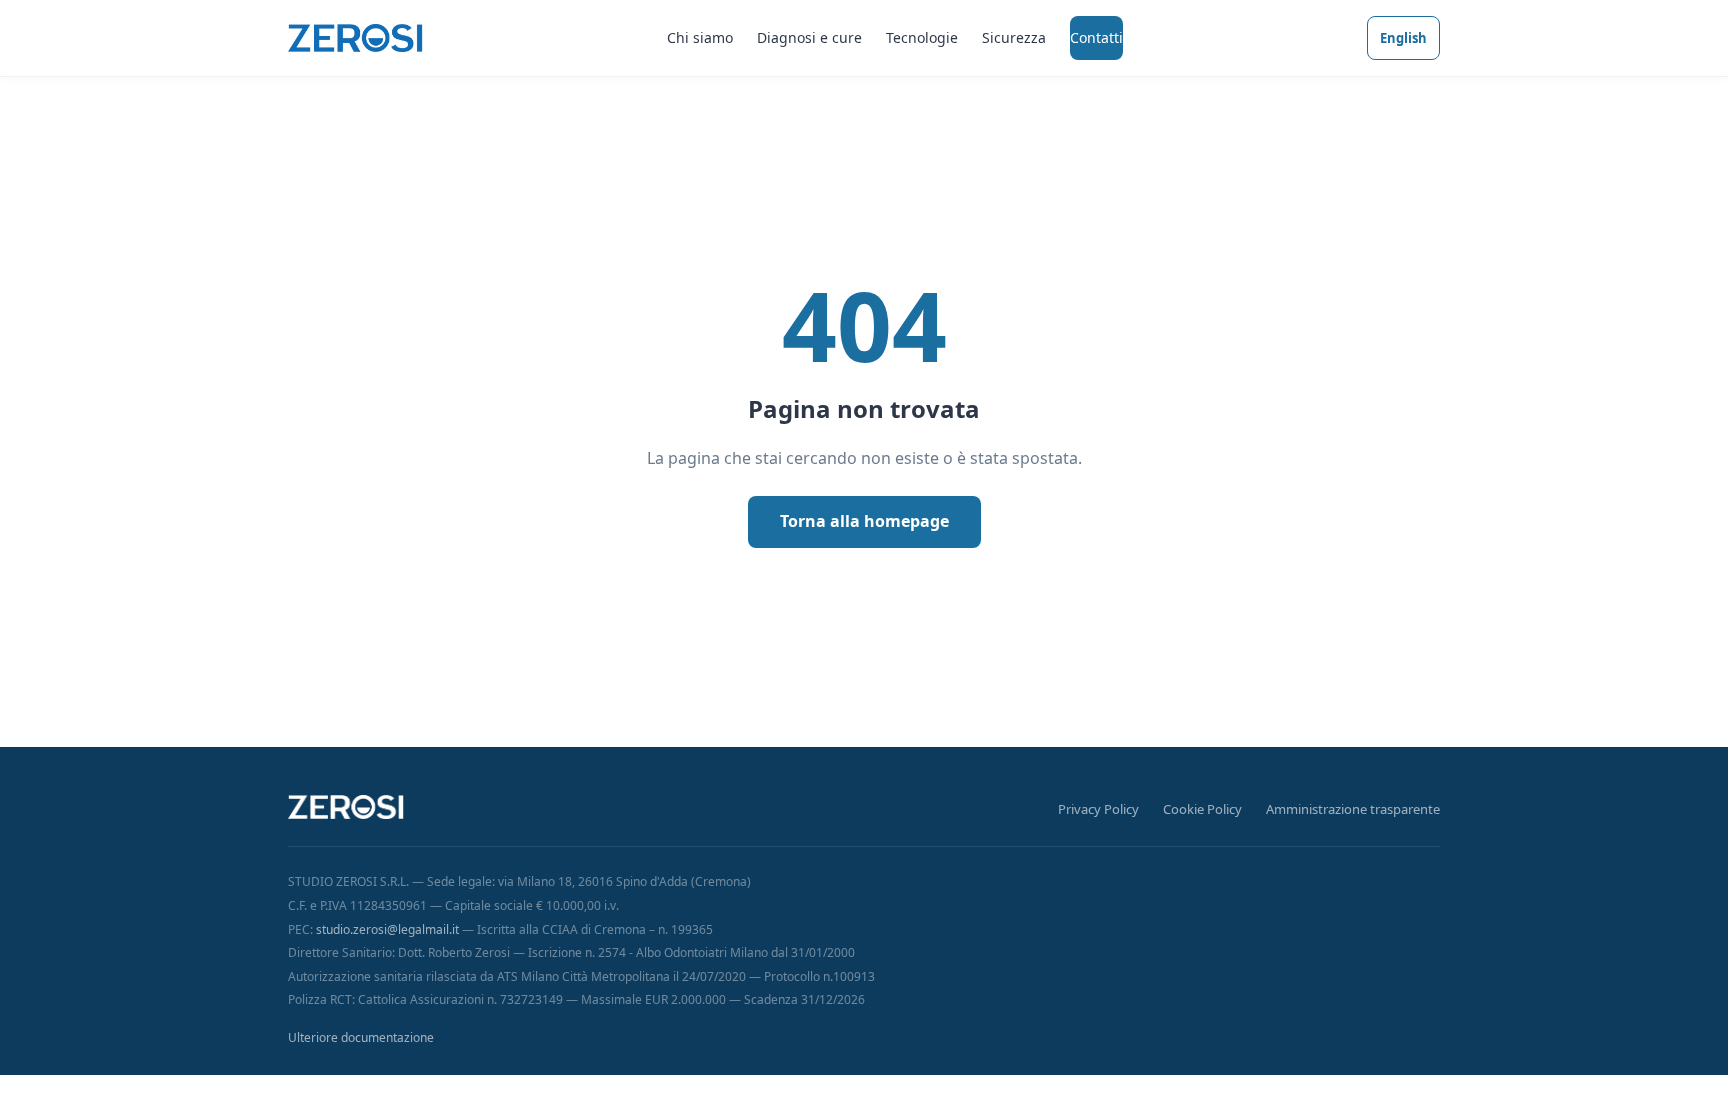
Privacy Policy (1098, 809)
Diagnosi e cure (809, 37)
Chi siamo (700, 37)
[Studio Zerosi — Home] (355, 38)
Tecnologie (922, 37)
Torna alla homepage (864, 521)
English (1403, 38)
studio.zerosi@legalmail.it (387, 929)
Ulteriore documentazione (361, 1037)
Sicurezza (1014, 37)
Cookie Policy (1202, 809)
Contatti (1096, 37)
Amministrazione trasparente (1353, 809)
